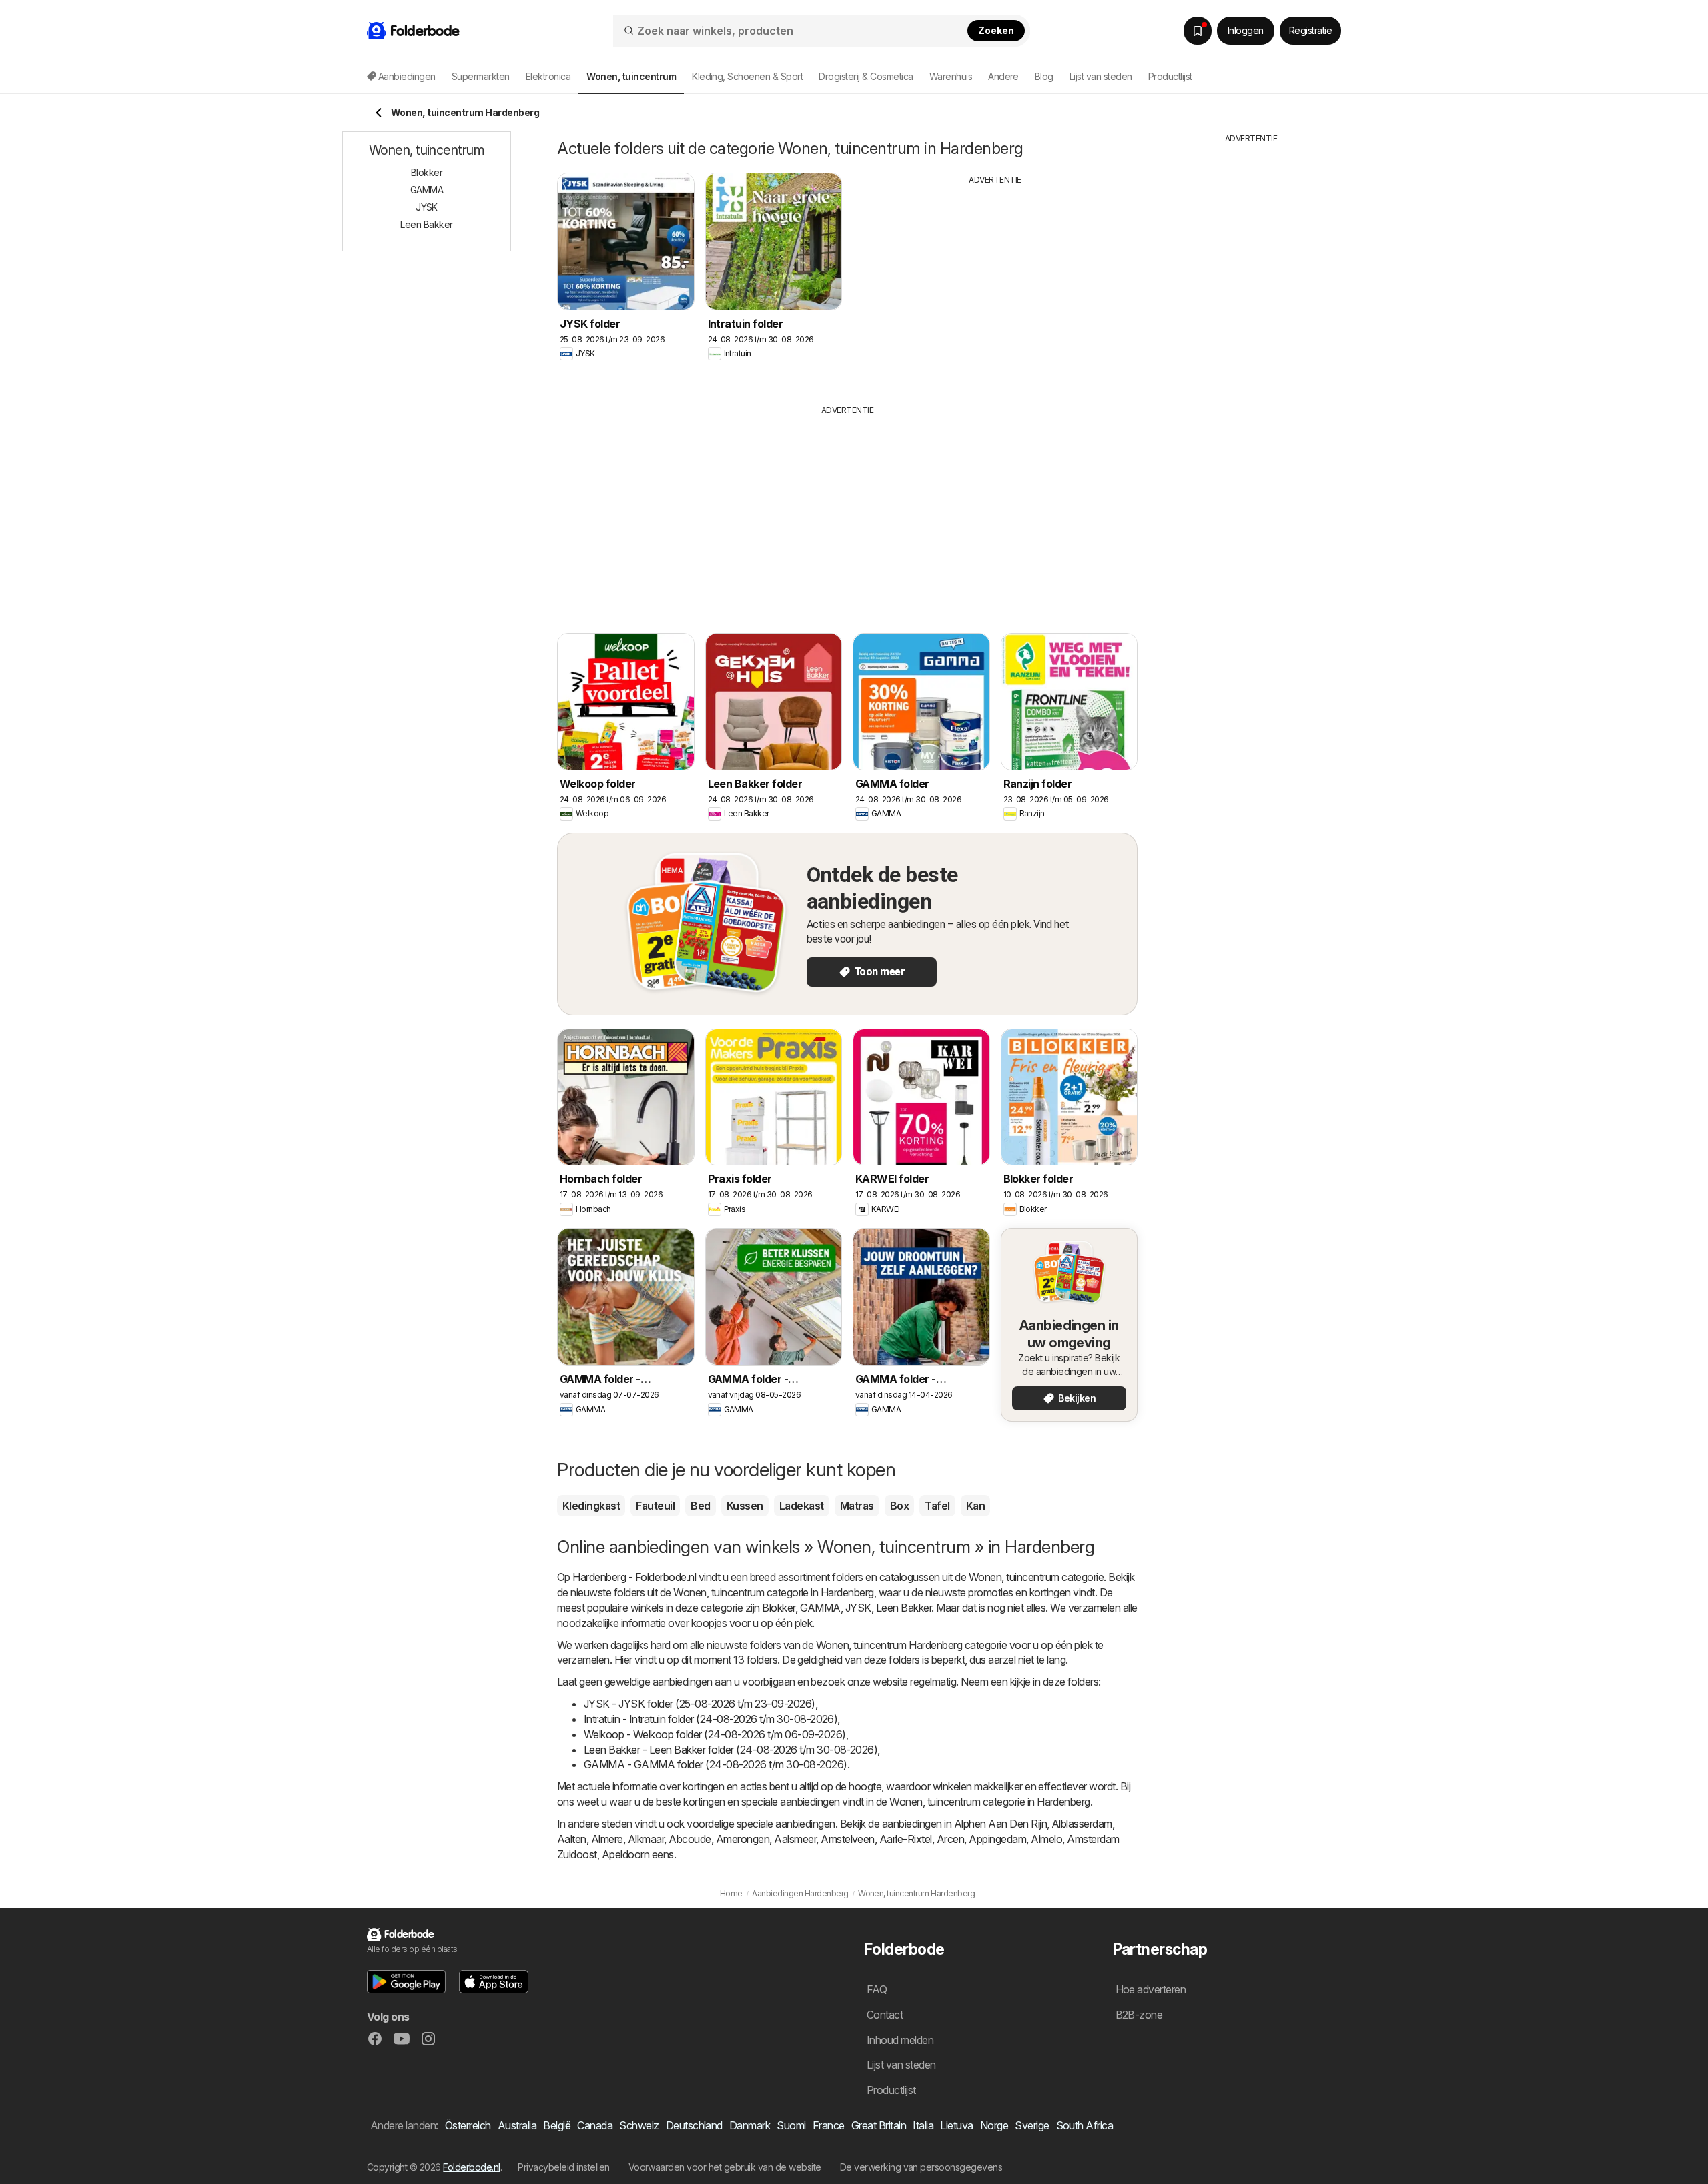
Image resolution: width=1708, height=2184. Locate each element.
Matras (857, 1506)
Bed (700, 1506)
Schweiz (639, 2125)
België (557, 2125)
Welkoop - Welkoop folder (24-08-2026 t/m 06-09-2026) (715, 1734)
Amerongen (743, 1839)
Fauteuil (655, 1506)
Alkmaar (646, 1839)
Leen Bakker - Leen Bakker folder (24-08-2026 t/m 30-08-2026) (731, 1750)
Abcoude (690, 1839)
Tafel (937, 1506)
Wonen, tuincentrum (1014, 1577)
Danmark (750, 2125)
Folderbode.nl (471, 2167)
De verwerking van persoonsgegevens (921, 2167)
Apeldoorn (625, 1854)
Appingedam (997, 1839)
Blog (1044, 76)
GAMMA (820, 1608)
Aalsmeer (795, 1839)
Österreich (468, 2125)
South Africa (1085, 2125)
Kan (975, 1506)
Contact (885, 2015)
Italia (923, 2125)
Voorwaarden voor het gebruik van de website (725, 2167)
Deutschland (694, 2125)
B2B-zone (1139, 2015)
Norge (994, 2125)
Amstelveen (848, 1839)
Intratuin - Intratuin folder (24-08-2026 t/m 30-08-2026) (711, 1719)
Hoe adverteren (1151, 1989)
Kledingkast (591, 1506)
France (829, 2125)
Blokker (778, 1608)
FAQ (877, 1989)
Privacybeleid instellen (563, 2167)
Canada (595, 2125)
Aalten (572, 1839)
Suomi (791, 2125)
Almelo (1046, 1839)
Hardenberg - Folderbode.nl (634, 1577)
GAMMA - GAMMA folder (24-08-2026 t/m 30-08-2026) (716, 1764)
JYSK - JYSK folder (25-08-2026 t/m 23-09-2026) (700, 1704)
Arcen (950, 1839)
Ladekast (802, 1506)
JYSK (858, 1608)
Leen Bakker (904, 1608)
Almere (607, 1839)
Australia (517, 2125)
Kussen (745, 1506)
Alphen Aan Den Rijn (1000, 1824)
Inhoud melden (900, 2040)
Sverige (1032, 2125)
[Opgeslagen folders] (1198, 31)
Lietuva (956, 2125)
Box (899, 1506)
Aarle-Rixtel (906, 1839)
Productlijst (1170, 76)
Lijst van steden (1101, 76)
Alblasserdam (1082, 1824)
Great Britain (879, 2125)
